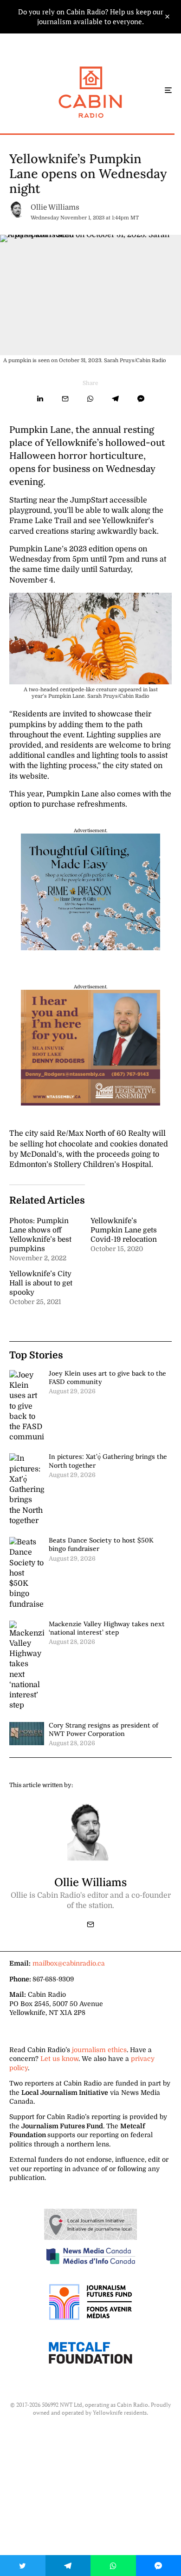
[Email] (65, 399)
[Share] (40, 399)
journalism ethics (99, 2050)
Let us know (59, 2059)
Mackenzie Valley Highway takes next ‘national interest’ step (107, 1628)
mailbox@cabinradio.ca (69, 1963)
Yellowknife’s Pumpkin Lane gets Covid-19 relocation (124, 1230)
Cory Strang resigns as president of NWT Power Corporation (103, 1729)
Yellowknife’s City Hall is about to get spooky (41, 1283)
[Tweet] (23, 2566)
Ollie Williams (55, 207)
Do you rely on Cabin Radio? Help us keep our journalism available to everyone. (91, 17)
